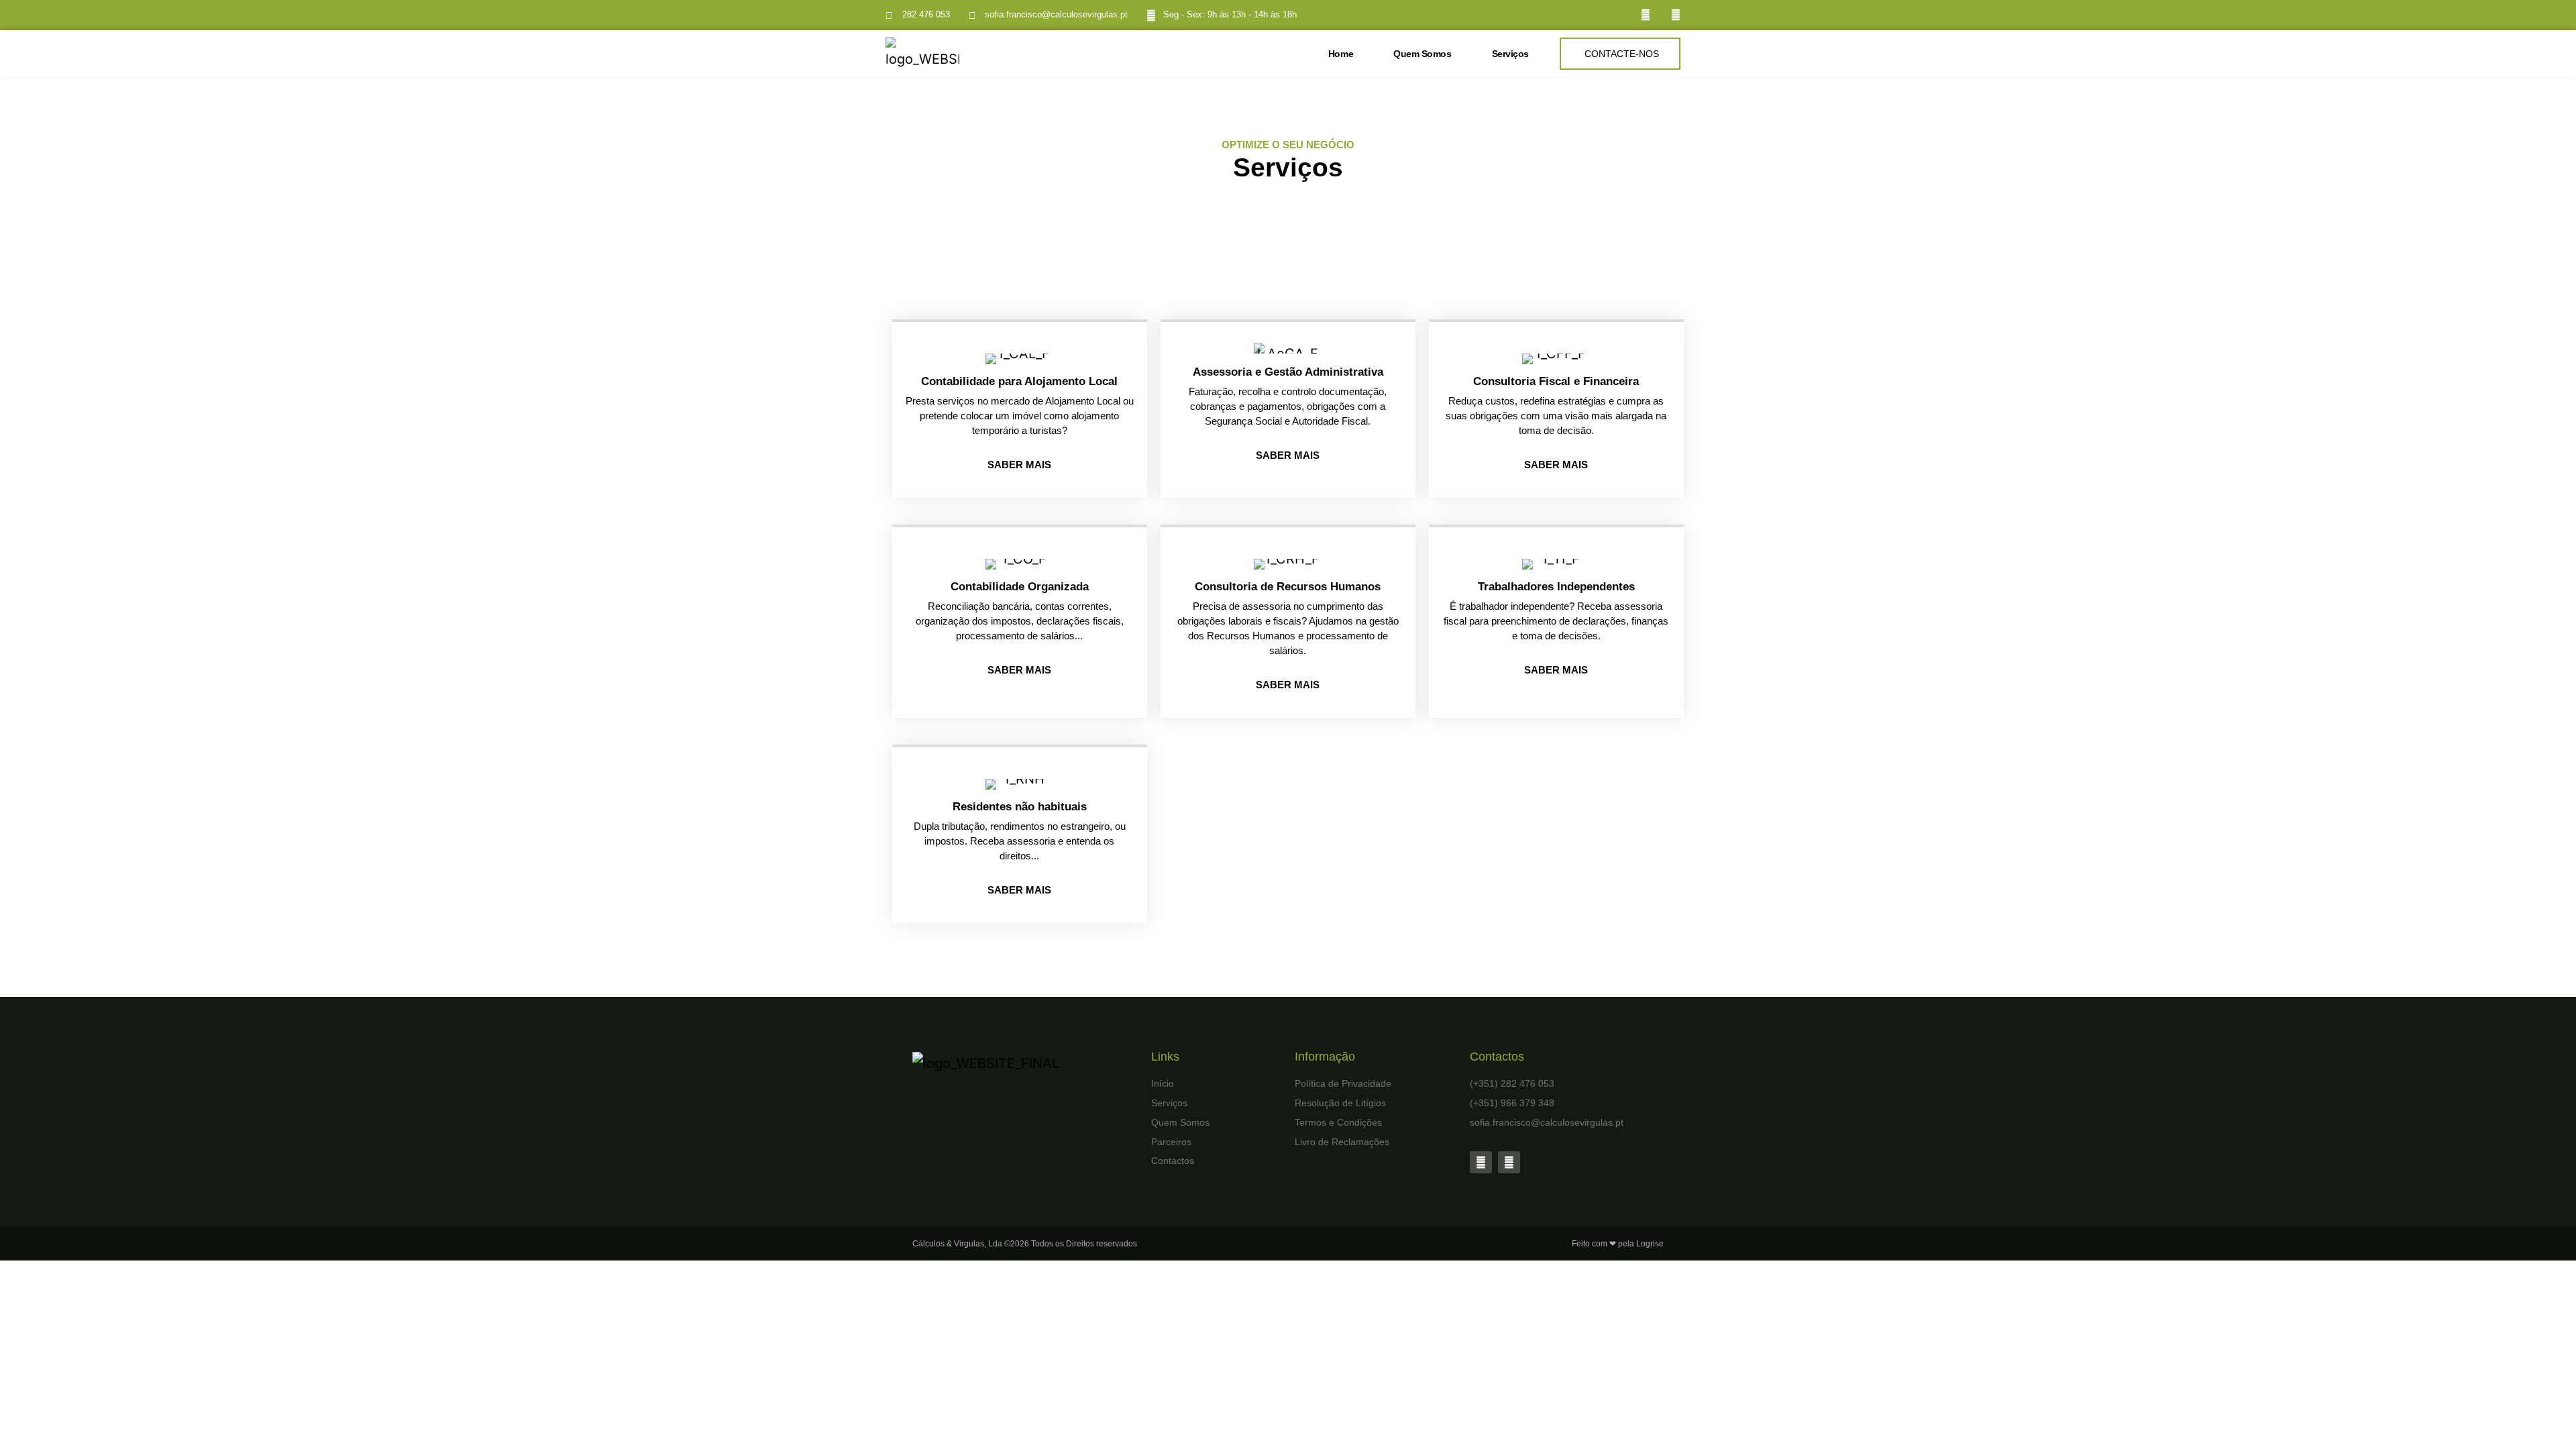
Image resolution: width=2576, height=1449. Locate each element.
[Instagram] (1675, 15)
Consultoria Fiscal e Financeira (1556, 381)
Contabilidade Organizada (1020, 587)
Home (1341, 54)
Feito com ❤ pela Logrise (1618, 1244)
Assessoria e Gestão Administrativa (1288, 372)
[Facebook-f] (1645, 15)
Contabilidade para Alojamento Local (1019, 381)
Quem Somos (1423, 54)
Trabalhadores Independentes (1556, 587)
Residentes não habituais (1020, 807)
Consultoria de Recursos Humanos (1288, 587)
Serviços (1510, 54)
